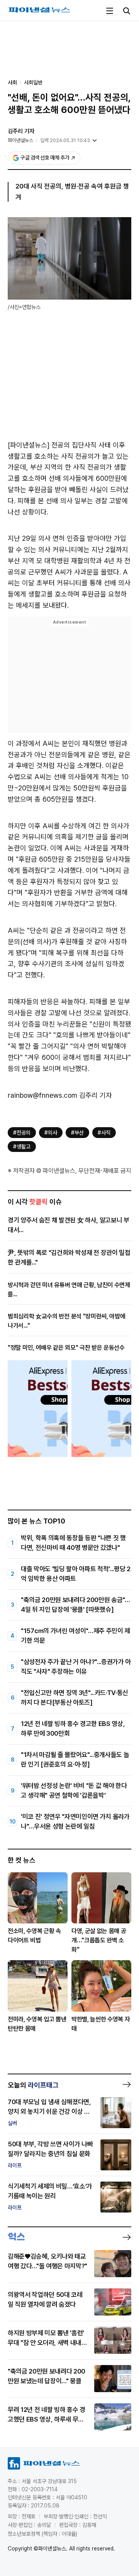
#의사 (51, 1133)
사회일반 (33, 82)
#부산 (77, 1133)
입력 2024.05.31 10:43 (65, 140)
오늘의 (33, 2085)
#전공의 (22, 1133)
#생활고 (22, 1147)
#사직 (104, 1133)
